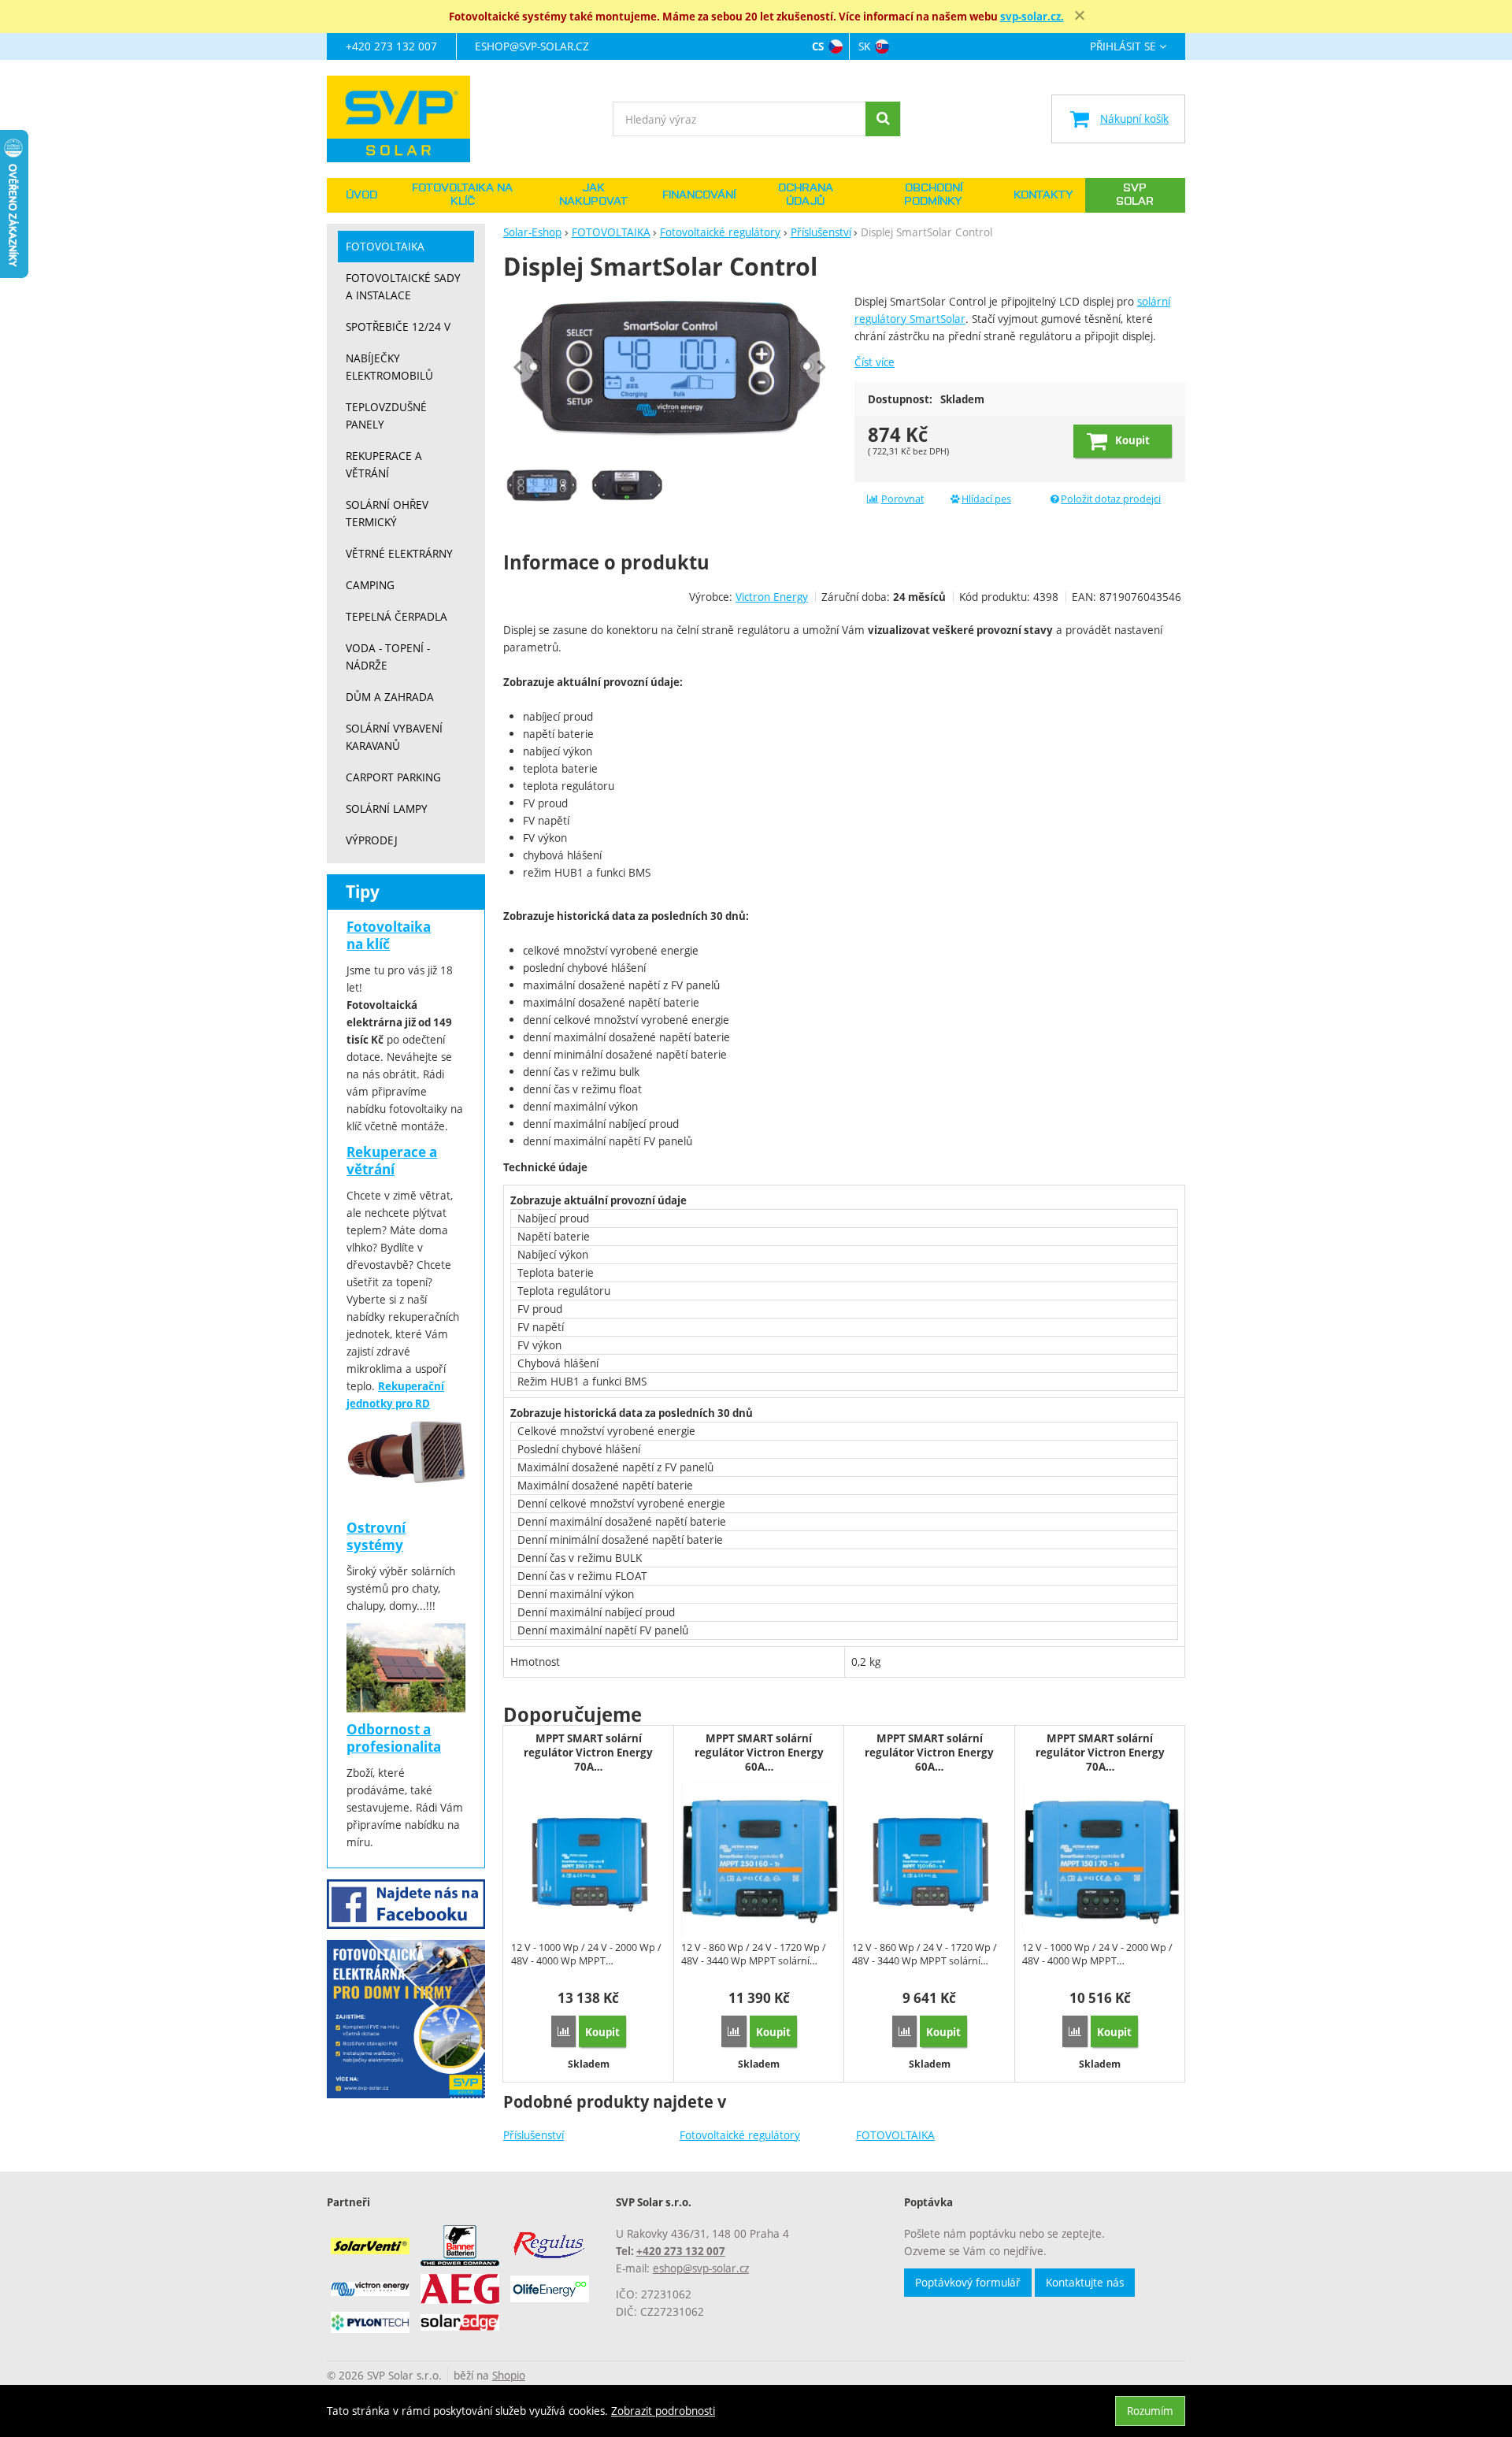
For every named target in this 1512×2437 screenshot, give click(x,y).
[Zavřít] (1080, 16)
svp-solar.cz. (1032, 17)
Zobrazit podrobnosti (663, 2411)
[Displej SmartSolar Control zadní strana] (627, 485)
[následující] (821, 367)
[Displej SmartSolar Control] (670, 367)
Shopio (509, 2375)
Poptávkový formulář (968, 2282)
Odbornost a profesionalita (394, 1738)
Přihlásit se (1123, 47)
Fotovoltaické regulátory (740, 2135)
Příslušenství (534, 2135)
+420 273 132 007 (391, 46)
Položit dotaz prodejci (1111, 499)
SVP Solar (1135, 195)
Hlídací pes (986, 499)
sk (864, 46)
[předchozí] (519, 367)
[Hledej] (883, 119)
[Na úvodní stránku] (406, 119)
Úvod (361, 195)
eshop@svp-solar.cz (532, 46)
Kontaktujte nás (1085, 2282)
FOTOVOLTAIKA (895, 2135)
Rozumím (1150, 2411)
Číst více (875, 362)
